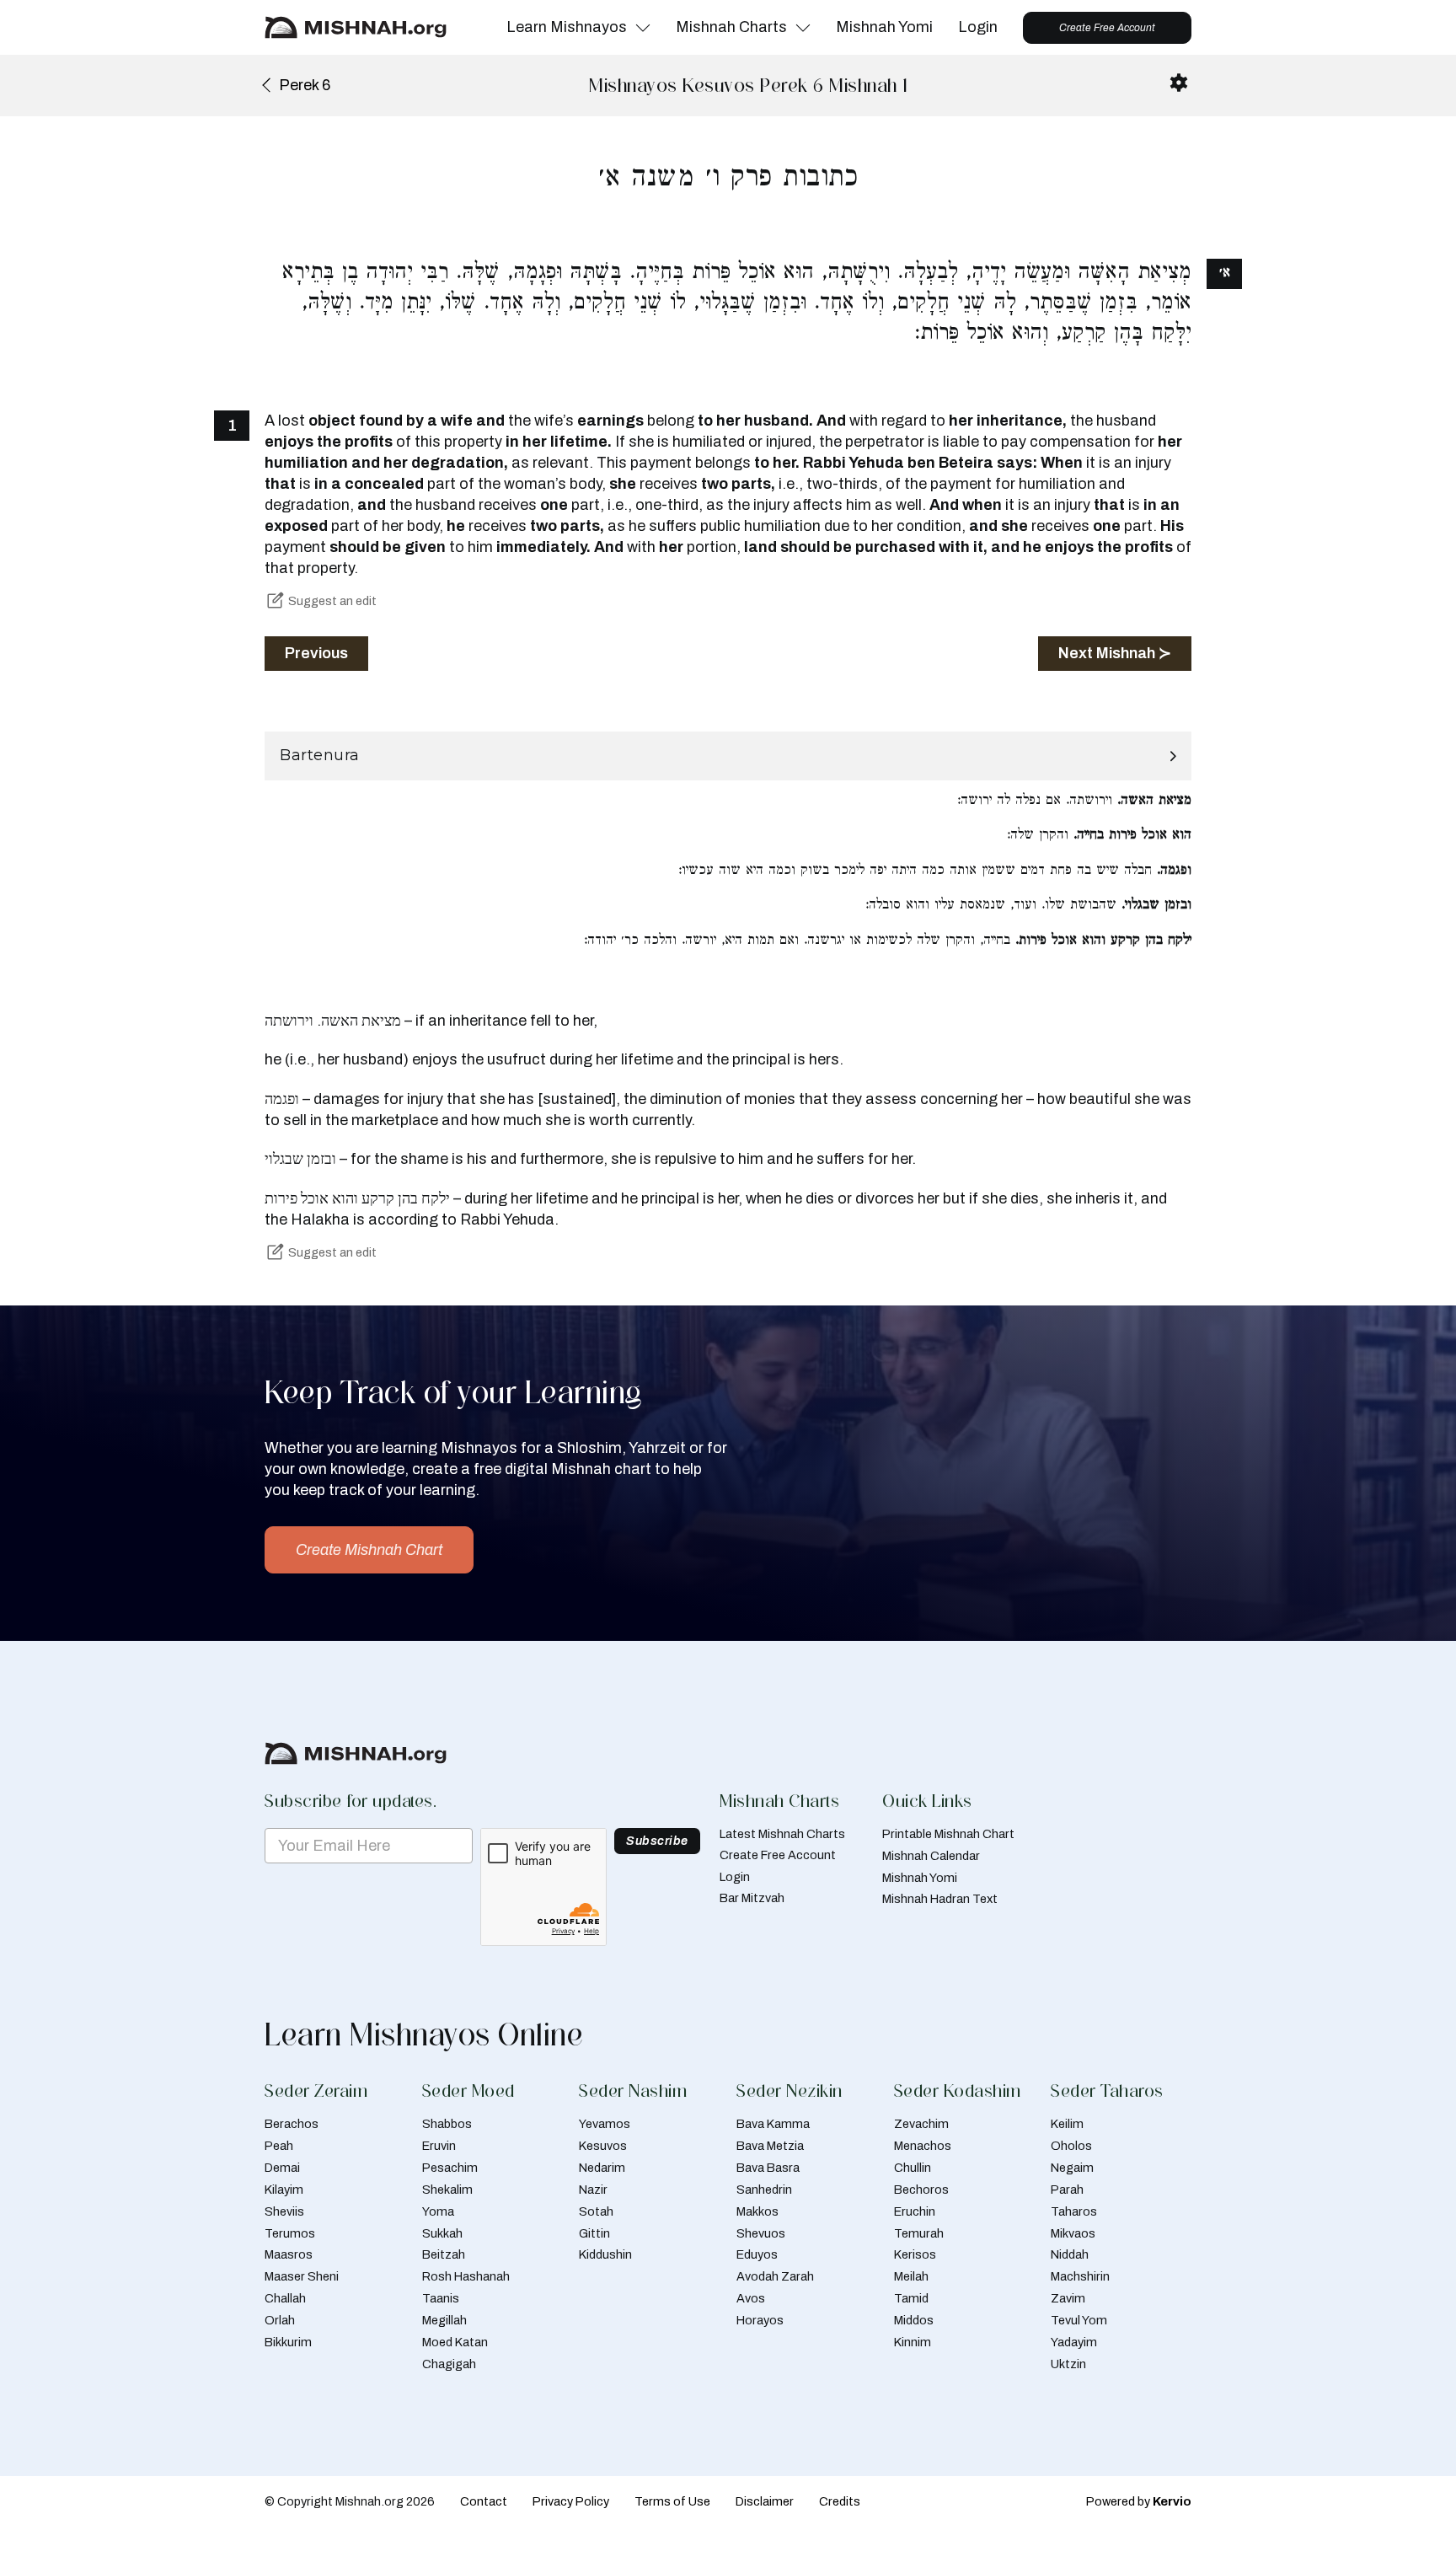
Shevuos (761, 2233)
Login (978, 27)
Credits (840, 2501)
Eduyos (757, 2254)
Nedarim (602, 2168)
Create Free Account (1107, 28)
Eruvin (439, 2146)
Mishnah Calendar (931, 1856)
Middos (914, 2320)
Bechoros (921, 2190)
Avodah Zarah (775, 2276)
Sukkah (442, 2233)
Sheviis (284, 2211)
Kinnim (913, 2342)
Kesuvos (603, 2146)
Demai (282, 2168)
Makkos (757, 2211)
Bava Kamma (773, 2124)
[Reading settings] (1179, 83)
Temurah (919, 2233)
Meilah (911, 2276)
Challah (285, 2298)
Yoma (438, 2211)
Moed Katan (455, 2342)
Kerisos (915, 2254)
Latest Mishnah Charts (782, 1834)
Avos (751, 2298)
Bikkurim (288, 2342)
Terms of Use (672, 2501)
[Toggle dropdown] (643, 28)
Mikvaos (1073, 2233)
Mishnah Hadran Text (940, 1899)
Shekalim (447, 2190)
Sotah (596, 2211)
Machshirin (1080, 2276)
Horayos (760, 2320)
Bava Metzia (770, 2146)
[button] (728, 756)
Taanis (441, 2298)
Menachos (923, 2146)
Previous (316, 653)
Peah (279, 2146)
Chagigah (449, 2364)
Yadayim (1074, 2342)
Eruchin (915, 2211)
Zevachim (921, 2124)
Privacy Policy (571, 2501)
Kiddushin (605, 2254)
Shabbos (447, 2124)
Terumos (290, 2233)
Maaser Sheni (302, 2276)
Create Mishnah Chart (369, 1550)
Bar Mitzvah (752, 1898)
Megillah (444, 2320)
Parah (1067, 2190)
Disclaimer (765, 2501)
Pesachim (450, 2168)
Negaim (1072, 2168)
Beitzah (444, 2254)
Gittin (594, 2233)
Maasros (289, 2254)
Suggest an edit (332, 601)
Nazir (593, 2190)
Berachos (292, 2124)
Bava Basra (768, 2168)
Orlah (280, 2320)
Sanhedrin (764, 2190)
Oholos (1071, 2146)
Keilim (1067, 2124)
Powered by (1139, 2501)
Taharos (1074, 2211)
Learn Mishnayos (567, 27)
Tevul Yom (1079, 2320)
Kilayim (284, 2190)
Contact (484, 2501)
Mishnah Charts (731, 27)
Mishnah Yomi (884, 27)
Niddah (1070, 2254)
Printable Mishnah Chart (948, 1834)
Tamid (911, 2298)
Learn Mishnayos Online (424, 2034)
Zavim (1068, 2298)
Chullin (913, 2168)
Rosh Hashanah (466, 2276)
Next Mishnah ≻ (1115, 653)
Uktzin (1068, 2364)
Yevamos (605, 2124)
